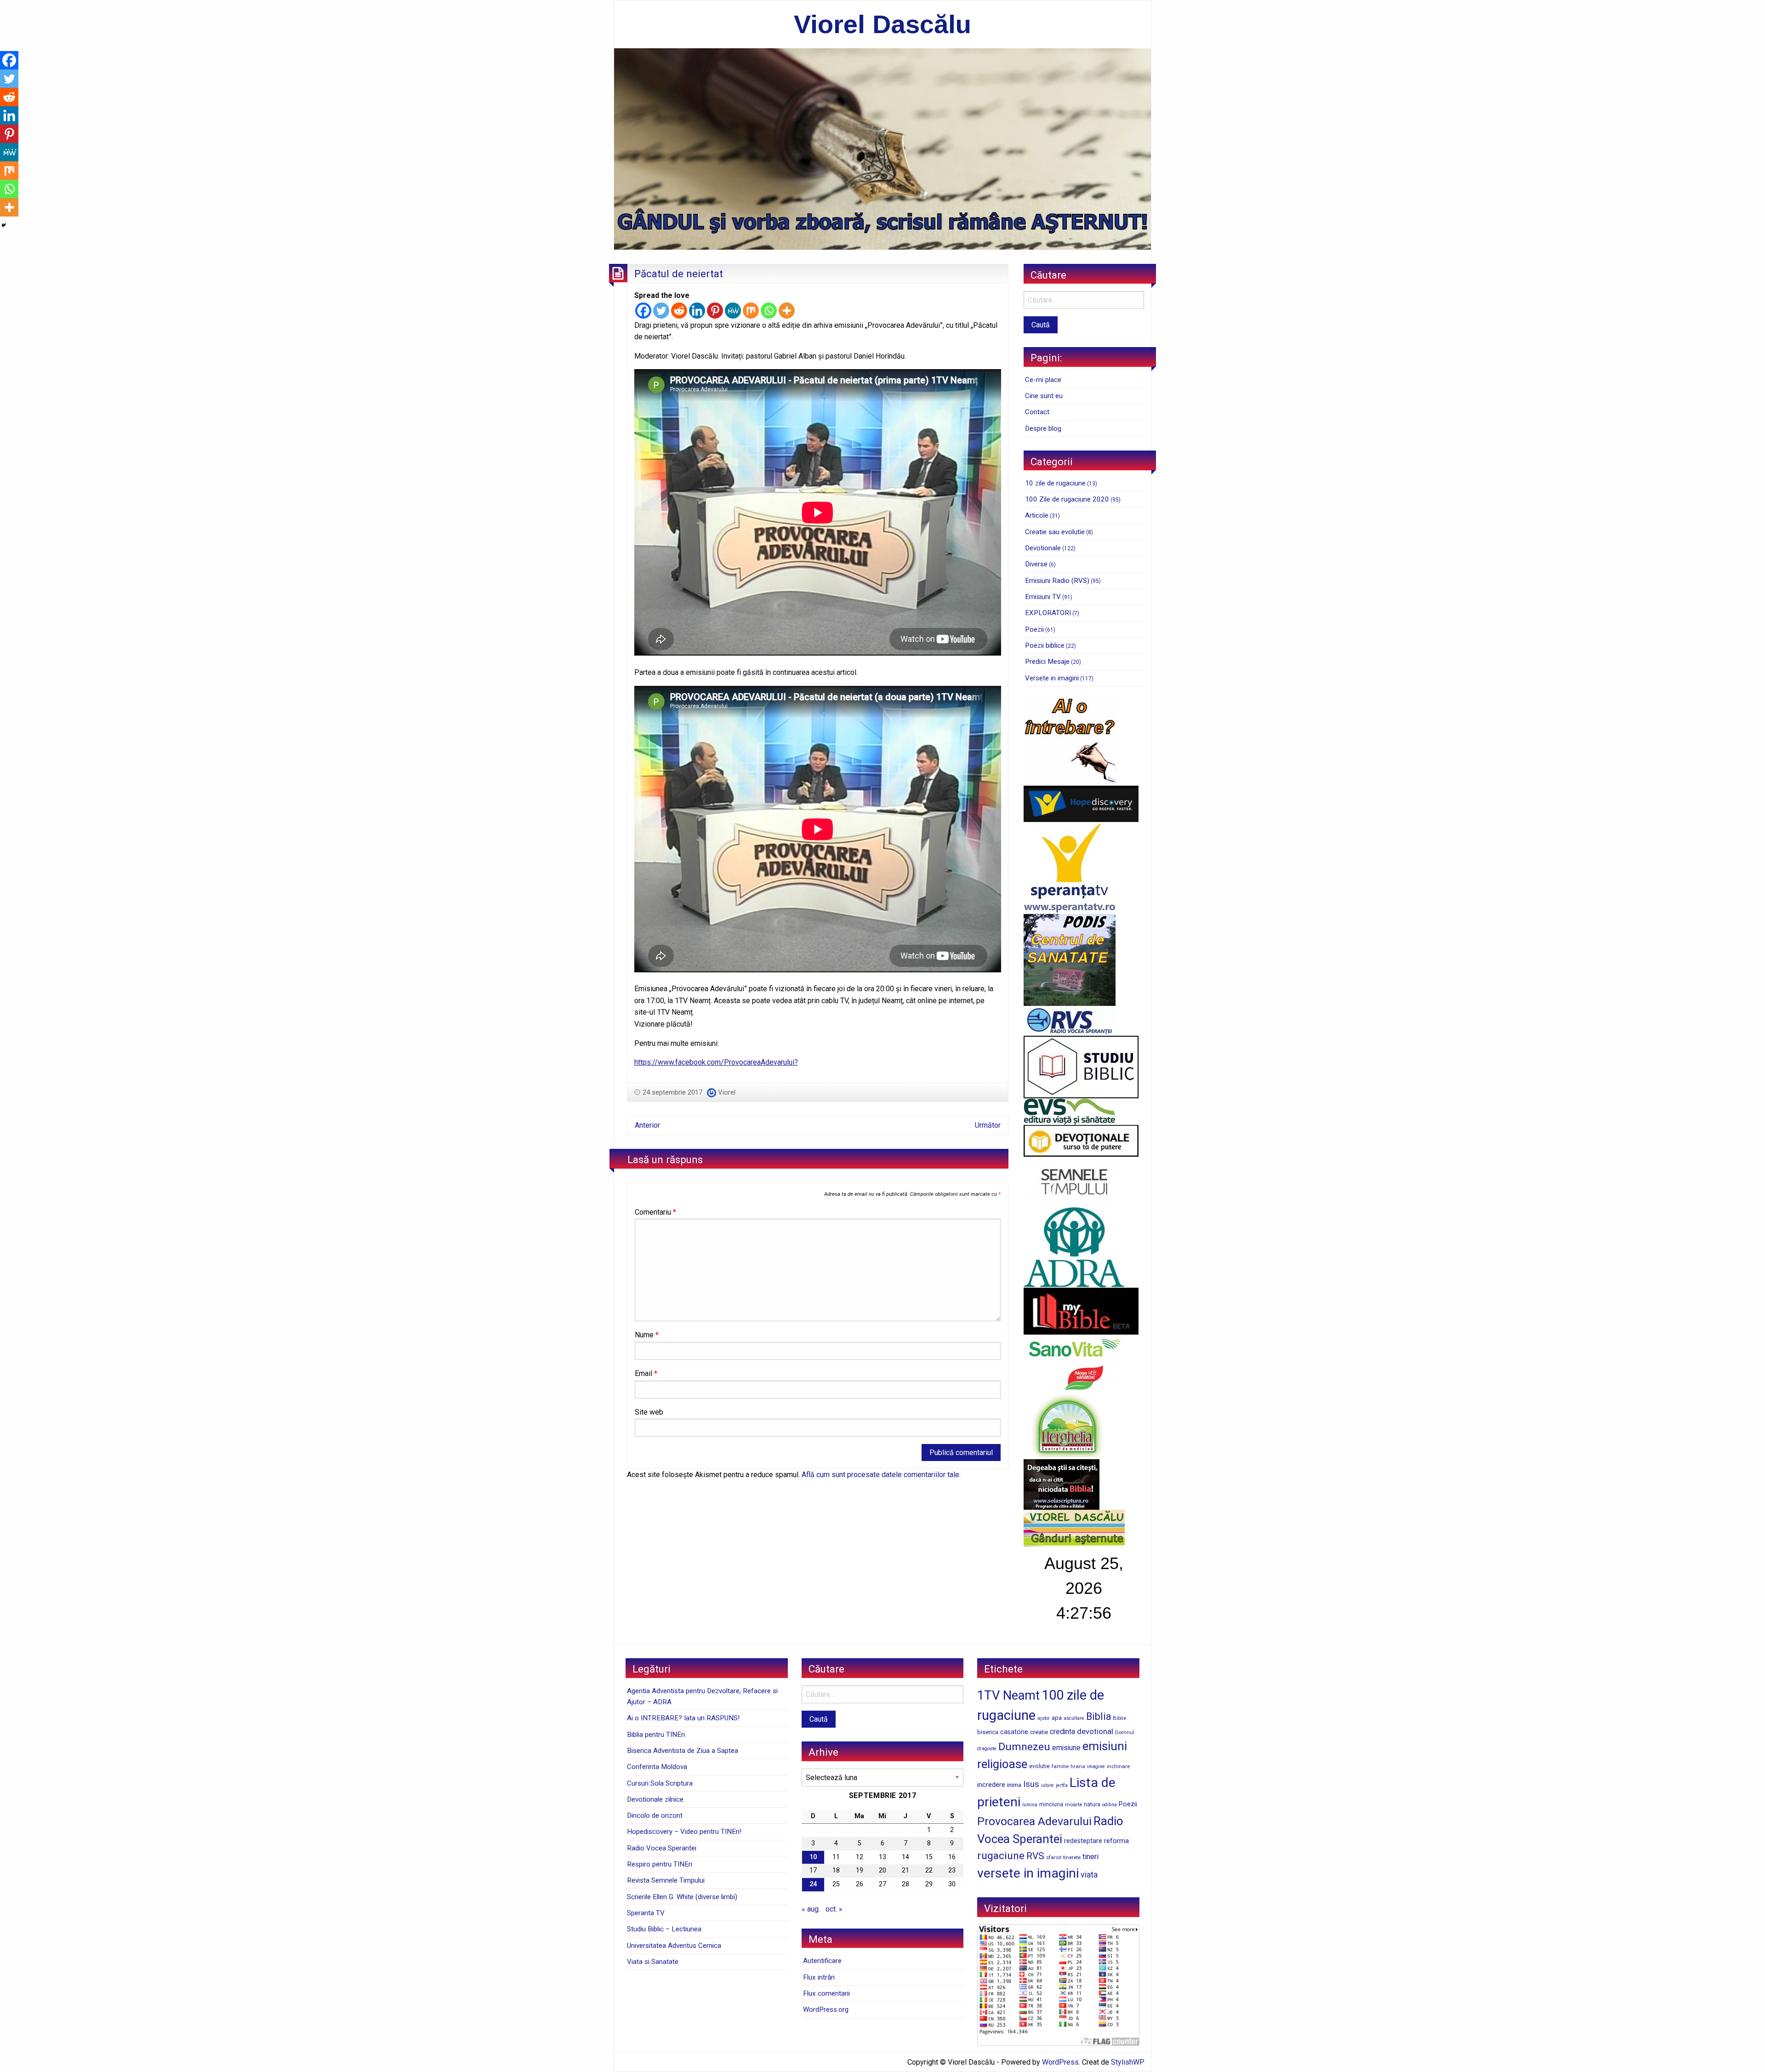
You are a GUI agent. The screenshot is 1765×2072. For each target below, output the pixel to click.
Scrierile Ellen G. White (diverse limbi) (682, 1897)
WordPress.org (826, 2009)
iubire (1048, 1785)
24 (813, 1884)
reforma (1116, 1841)
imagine (1096, 1767)
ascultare (1074, 1718)
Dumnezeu (1024, 1747)
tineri (1090, 1857)
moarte (1073, 1804)
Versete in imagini (1052, 678)
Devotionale (1043, 548)
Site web (649, 1412)
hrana (1078, 1766)
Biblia (1099, 1716)
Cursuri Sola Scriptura (660, 1783)
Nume (647, 1335)
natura (1092, 1804)
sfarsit (1054, 1857)
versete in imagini (1028, 1873)
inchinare (1118, 1766)
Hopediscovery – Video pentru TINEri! (684, 1832)
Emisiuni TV (1043, 597)
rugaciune (1001, 1856)
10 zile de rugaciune (1055, 483)
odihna (1110, 1805)
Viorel (727, 1092)
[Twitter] (661, 311)
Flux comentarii (826, 1993)
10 (813, 1857)
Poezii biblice (1045, 645)
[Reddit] (679, 311)
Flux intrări (819, 1977)
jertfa (1062, 1785)
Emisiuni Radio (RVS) (1057, 581)
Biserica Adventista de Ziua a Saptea (683, 1751)
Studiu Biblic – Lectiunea (664, 1929)
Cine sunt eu (1044, 396)
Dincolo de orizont (655, 1815)
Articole (1037, 515)
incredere (991, 1785)
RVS (1035, 1856)
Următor (988, 1125)
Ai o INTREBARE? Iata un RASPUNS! (683, 1718)
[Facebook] (643, 311)
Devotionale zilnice (655, 1799)
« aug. (811, 1909)
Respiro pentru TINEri (660, 1864)
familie (1060, 1766)
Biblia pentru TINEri (656, 1735)
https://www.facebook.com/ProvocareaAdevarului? (716, 1062)
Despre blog (1043, 428)
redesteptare (1083, 1841)
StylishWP (1128, 2062)
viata (1089, 1875)
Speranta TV (646, 1913)
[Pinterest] (715, 311)
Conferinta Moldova (657, 1767)
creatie (1039, 1732)
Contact (1037, 412)
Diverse (1036, 564)
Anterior (647, 1125)
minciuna (1051, 1804)
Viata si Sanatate (653, 1962)
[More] (787, 311)
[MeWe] (733, 311)
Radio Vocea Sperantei (662, 1848)
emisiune (1066, 1748)
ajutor (1044, 1718)
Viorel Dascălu (882, 24)
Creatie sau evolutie (1055, 532)
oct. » (834, 1909)
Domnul (1125, 1732)
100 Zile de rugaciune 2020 (1067, 499)
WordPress (1060, 2062)
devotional (1095, 1731)
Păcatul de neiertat (679, 274)
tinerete (1072, 1857)
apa (1057, 1718)
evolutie (1039, 1766)
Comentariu (655, 1212)
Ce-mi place (1043, 380)
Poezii (1034, 629)
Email (646, 1373)
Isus (1031, 1784)
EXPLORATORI (1048, 613)
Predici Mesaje (1047, 662)
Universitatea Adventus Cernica (674, 1946)
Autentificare (822, 1961)
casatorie (1014, 1732)
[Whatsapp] (769, 311)
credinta (1062, 1732)
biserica (988, 1732)
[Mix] (751, 311)
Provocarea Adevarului (1034, 1821)
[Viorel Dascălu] (882, 148)
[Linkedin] (697, 311)
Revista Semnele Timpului (666, 1880)
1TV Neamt (1008, 1695)
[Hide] (4, 225)
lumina (1030, 1805)
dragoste (987, 1749)
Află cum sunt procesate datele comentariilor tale (880, 1475)
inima (1014, 1785)
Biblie (1119, 1718)
